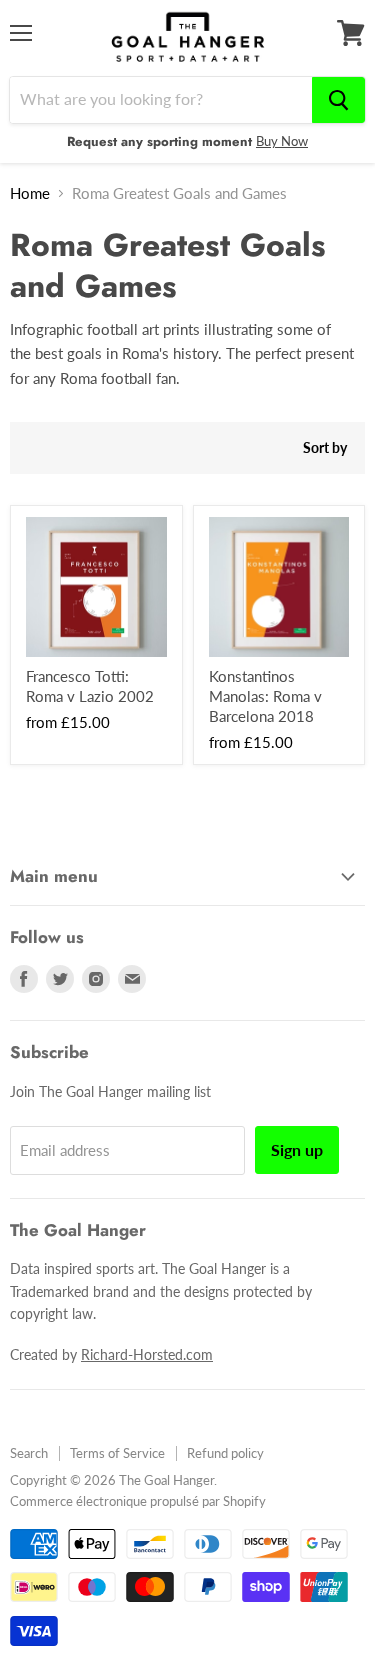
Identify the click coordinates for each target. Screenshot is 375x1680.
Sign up (297, 1149)
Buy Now (282, 141)
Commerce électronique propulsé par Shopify (138, 1501)
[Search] (338, 100)
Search (29, 1453)
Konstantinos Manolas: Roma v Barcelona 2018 (265, 695)
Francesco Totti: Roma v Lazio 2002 (90, 686)
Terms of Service (117, 1453)
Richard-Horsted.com (147, 1354)
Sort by (325, 448)
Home (30, 193)
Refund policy (225, 1453)
